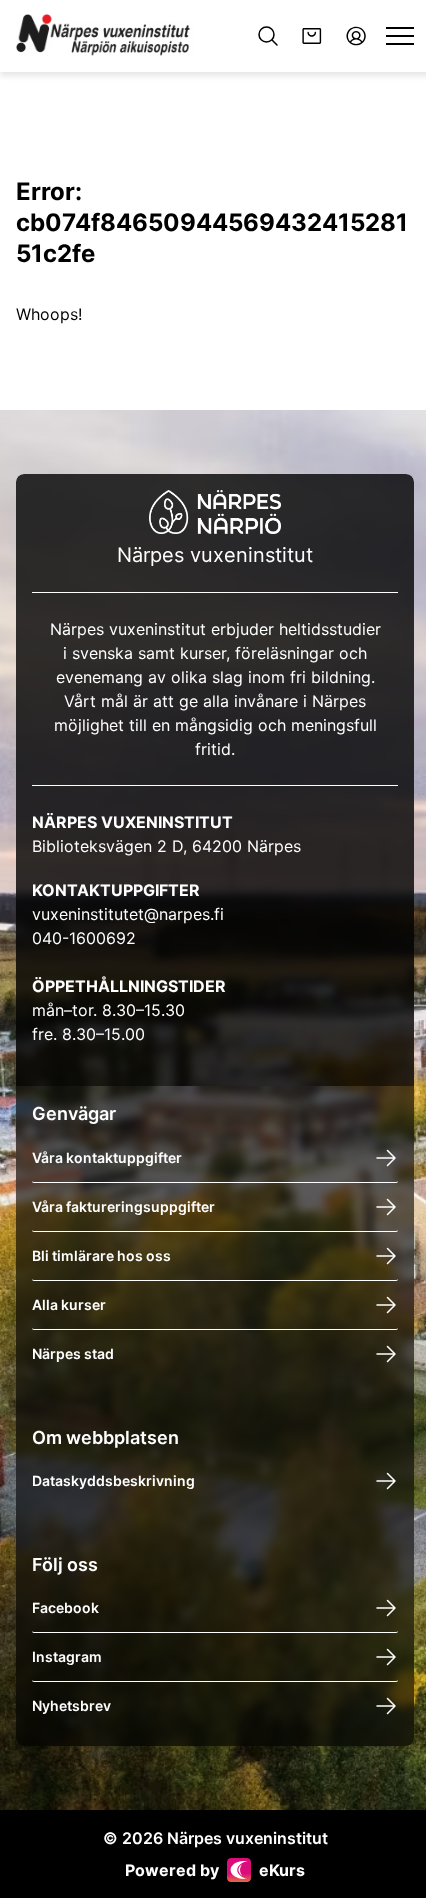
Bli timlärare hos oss (101, 1254)
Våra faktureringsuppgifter (123, 1205)
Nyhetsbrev (71, 1705)
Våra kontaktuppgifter (107, 1156)
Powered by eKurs (215, 1870)
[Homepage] (105, 36)
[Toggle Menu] (400, 36)
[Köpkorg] (312, 36)
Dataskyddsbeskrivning (113, 1480)
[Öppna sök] (268, 36)
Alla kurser (69, 1303)
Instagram (67, 1656)
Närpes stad (73, 1352)
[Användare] (356, 36)
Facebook (65, 1607)
